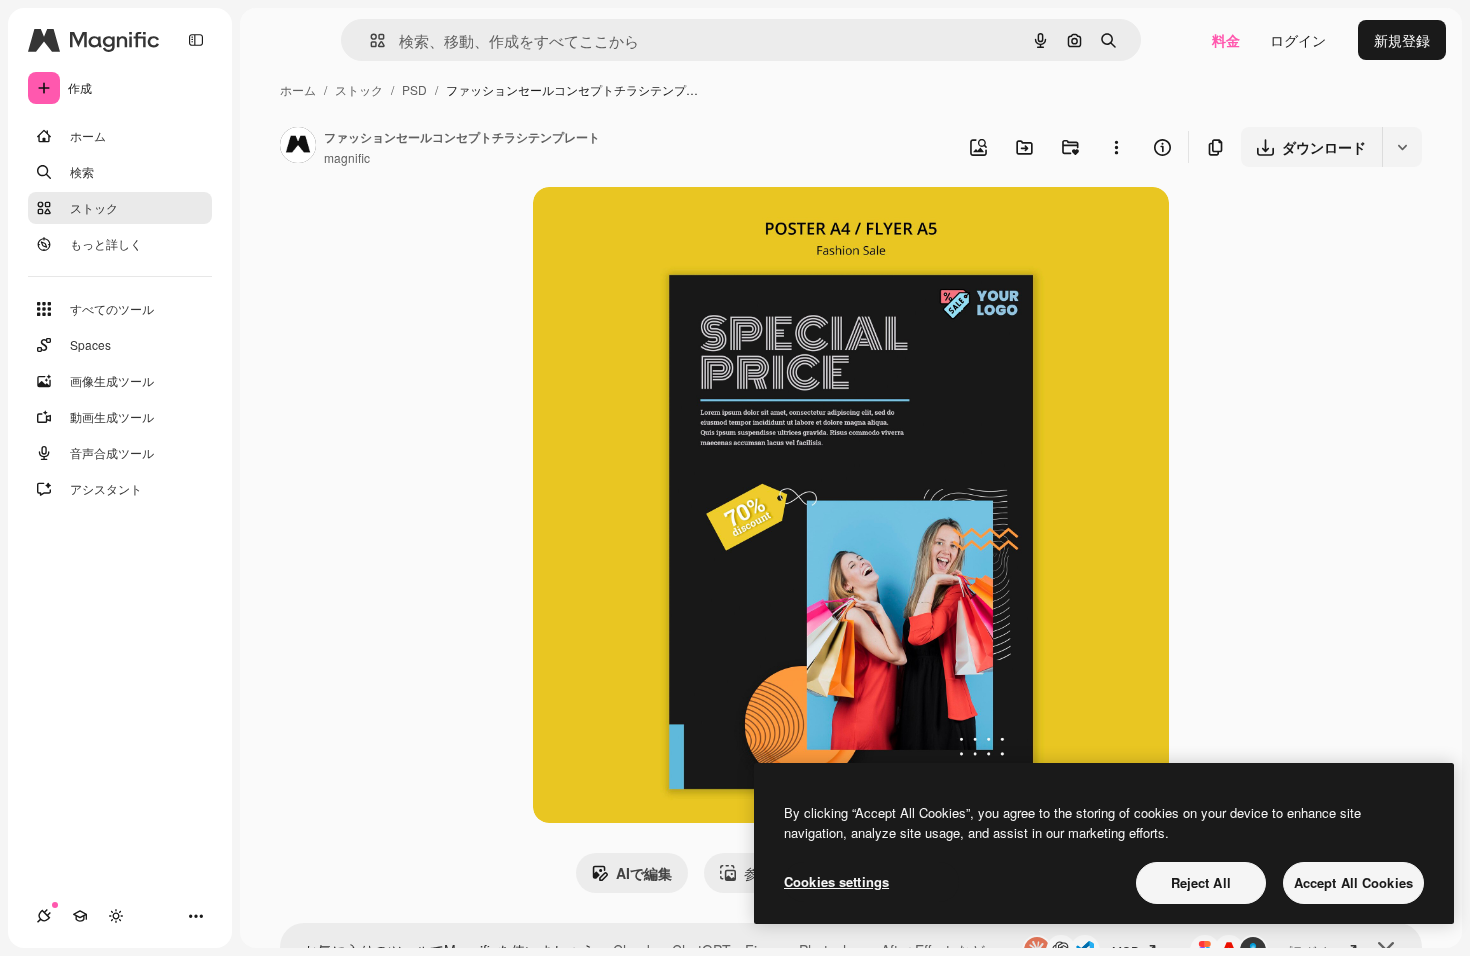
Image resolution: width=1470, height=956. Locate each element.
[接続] (44, 916)
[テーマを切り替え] (116, 916)
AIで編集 (644, 873)
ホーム (298, 89)
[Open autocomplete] (369, 40)
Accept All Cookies (1353, 882)
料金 (1226, 40)
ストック (359, 89)
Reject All (1201, 882)
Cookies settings (836, 881)
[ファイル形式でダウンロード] (1402, 147)
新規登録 (1402, 40)
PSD (414, 89)
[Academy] (80, 916)
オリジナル (670, 225)
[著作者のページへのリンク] (298, 147)
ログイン (1298, 40)
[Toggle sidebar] (196, 40)
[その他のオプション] (1116, 147)
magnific (347, 157)
